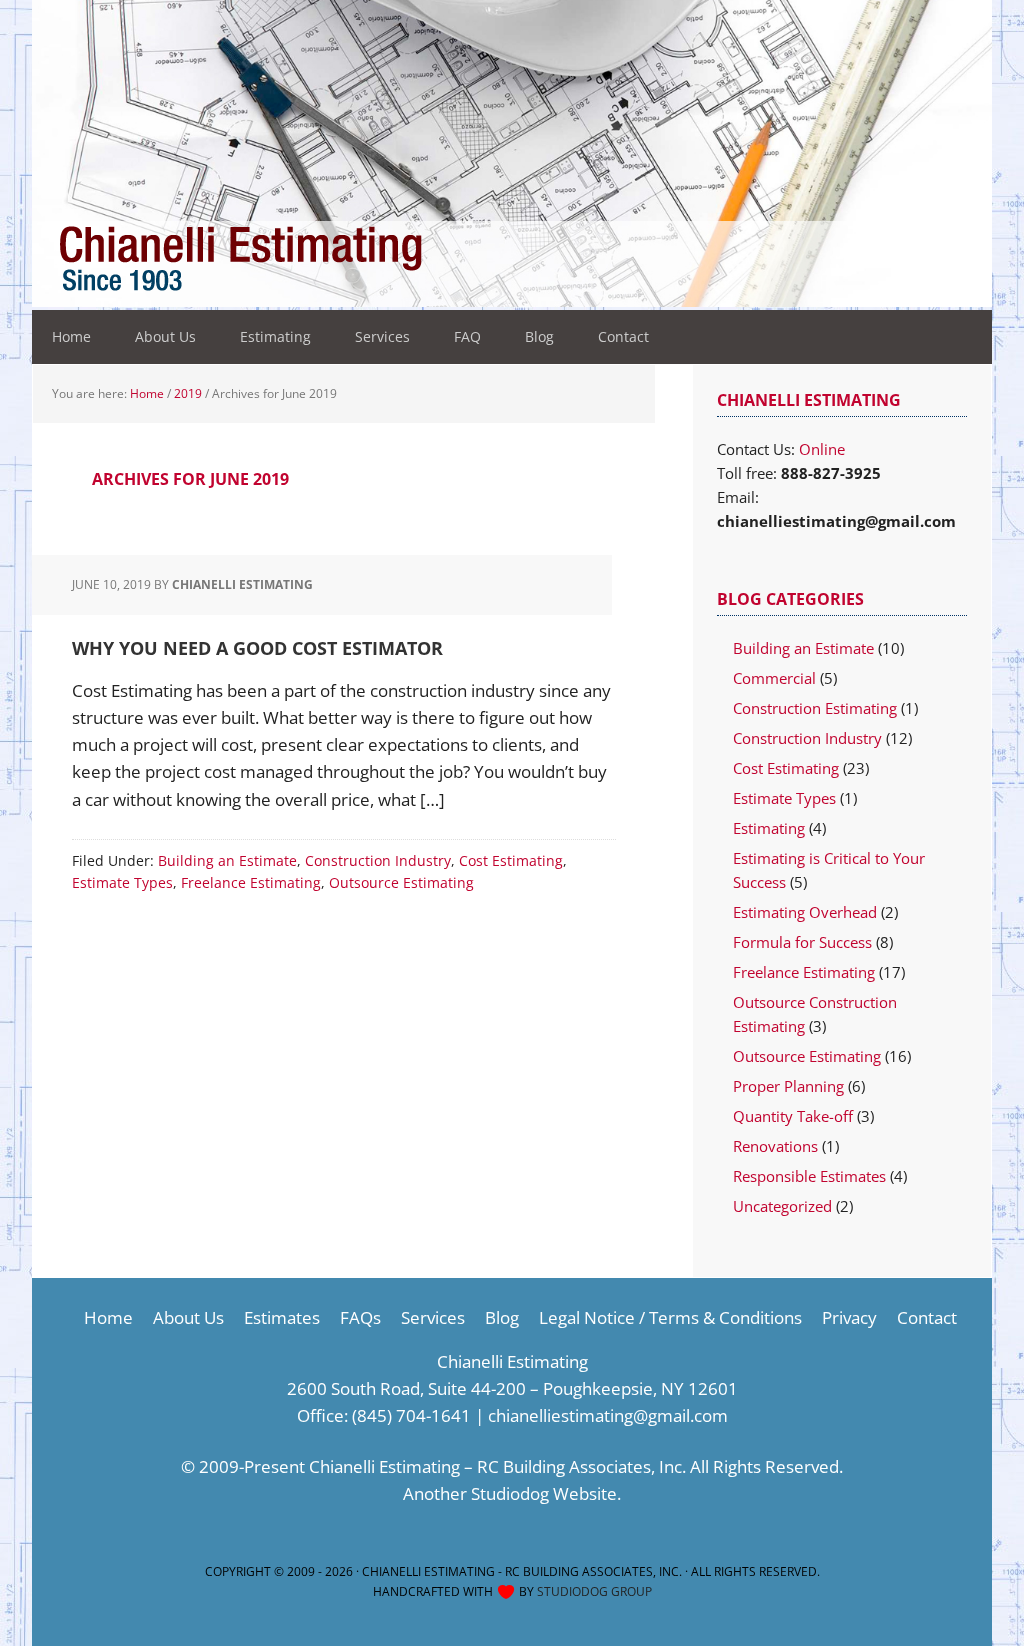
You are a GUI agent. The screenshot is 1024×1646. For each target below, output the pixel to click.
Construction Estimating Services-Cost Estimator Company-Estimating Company (320, 260)
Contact (927, 1317)
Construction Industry (378, 860)
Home (108, 1317)
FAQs (360, 1317)
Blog (502, 1317)
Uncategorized (782, 1206)
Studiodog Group (594, 1591)
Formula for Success (802, 942)
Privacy (849, 1317)
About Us (188, 1317)
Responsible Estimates (809, 1176)
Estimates (282, 1317)
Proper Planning (788, 1086)
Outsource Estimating (401, 882)
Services (433, 1317)
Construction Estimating (815, 708)
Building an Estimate (227, 860)
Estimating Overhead (805, 912)
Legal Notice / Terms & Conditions (670, 1317)
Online (822, 449)
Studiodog (510, 1493)
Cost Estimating (511, 860)
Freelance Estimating (251, 882)
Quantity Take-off (793, 1116)
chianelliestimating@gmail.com (608, 1415)
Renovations (775, 1146)
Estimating (769, 828)
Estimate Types (122, 882)
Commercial (774, 678)
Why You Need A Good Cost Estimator (257, 648)
